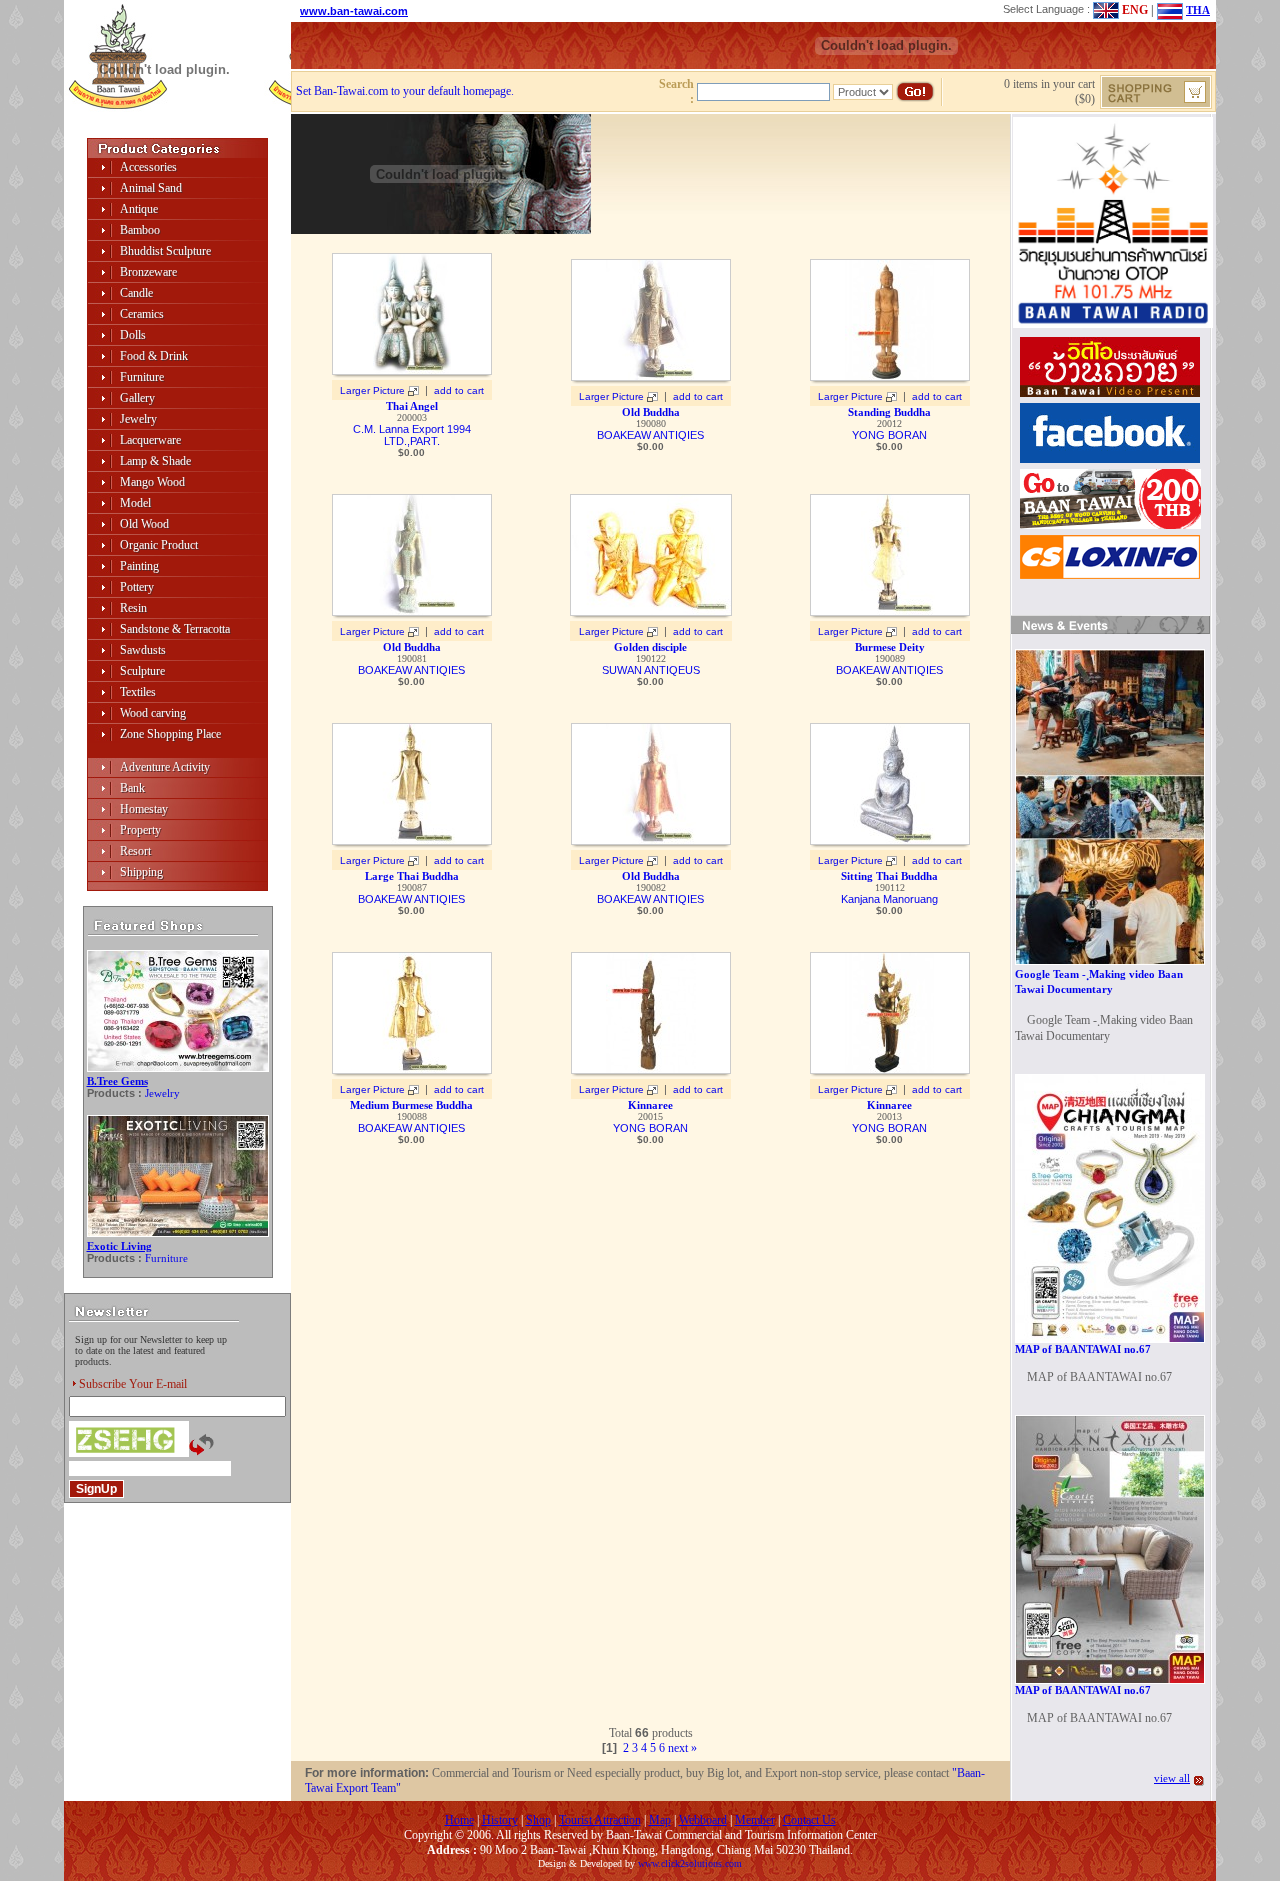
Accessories (148, 167)
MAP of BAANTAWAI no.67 (1083, 1349)
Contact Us (809, 1820)
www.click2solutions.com (690, 1863)
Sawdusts (143, 650)
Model (135, 503)
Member (755, 1820)
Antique (139, 209)
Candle (136, 293)
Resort (135, 851)
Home (459, 1820)
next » (682, 1748)
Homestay (144, 809)
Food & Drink (154, 356)
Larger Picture (372, 390)
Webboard (703, 1820)
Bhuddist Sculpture (165, 251)
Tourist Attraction (600, 1820)
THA (1198, 10)
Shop (538, 1820)
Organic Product (159, 545)
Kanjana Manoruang (889, 899)
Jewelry (138, 419)
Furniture (142, 377)
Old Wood (144, 524)
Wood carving (153, 713)
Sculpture (142, 671)
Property (140, 830)
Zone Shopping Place (170, 734)
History (500, 1820)
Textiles (138, 692)
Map (660, 1820)
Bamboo (140, 230)
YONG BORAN (889, 435)
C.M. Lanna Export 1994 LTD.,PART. (412, 435)
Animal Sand (151, 188)
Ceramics (142, 314)
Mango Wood (152, 482)
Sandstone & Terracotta (175, 629)
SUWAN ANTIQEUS (651, 670)
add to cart (459, 390)
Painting (139, 566)
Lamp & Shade (155, 461)
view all (1172, 1778)
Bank (132, 788)
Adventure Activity (165, 767)
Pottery (137, 587)
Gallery (137, 398)
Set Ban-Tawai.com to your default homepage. (405, 91)
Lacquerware (150, 440)
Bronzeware (148, 272)
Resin (133, 608)
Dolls (133, 335)
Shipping (141, 872)
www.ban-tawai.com (354, 11)
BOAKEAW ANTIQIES (650, 435)
